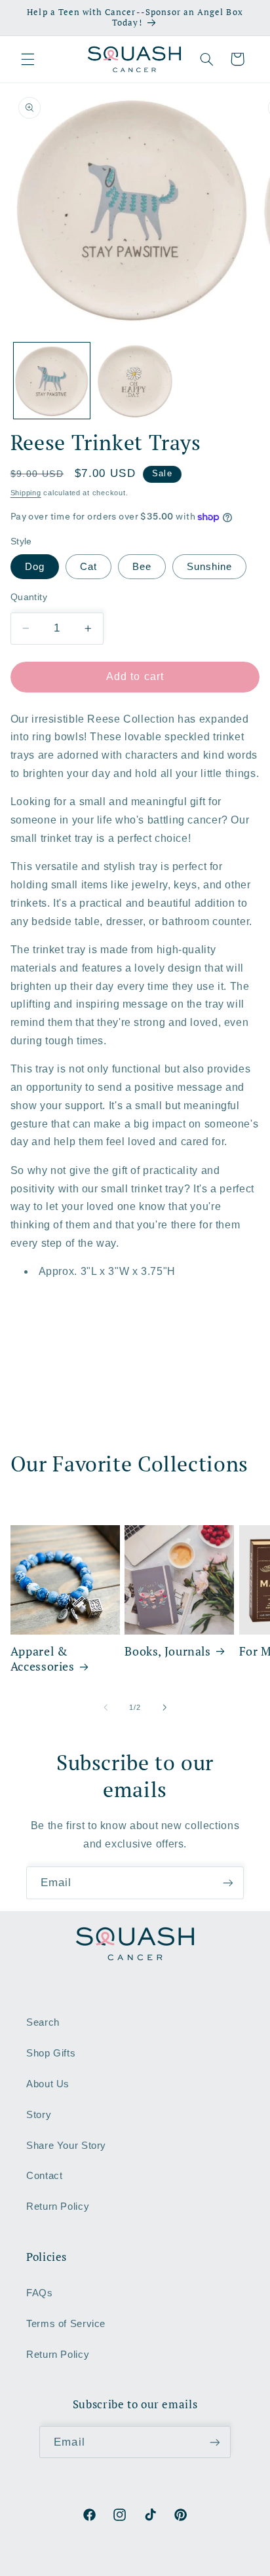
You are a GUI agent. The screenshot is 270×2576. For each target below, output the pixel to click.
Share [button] (40, 1313)
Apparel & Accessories (43, 1659)
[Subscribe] (228, 1883)
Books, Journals (167, 1651)
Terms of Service (66, 2324)
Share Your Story (66, 2146)
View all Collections (56, 1492)
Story (39, 2115)
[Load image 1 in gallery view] (52, 381)
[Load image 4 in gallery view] (134, 381)
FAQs (40, 2293)
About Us (48, 2084)
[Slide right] (164, 1707)
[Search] (206, 59)
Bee (142, 567)
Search (43, 2022)
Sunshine (209, 567)
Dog (35, 567)
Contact (44, 2176)
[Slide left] (106, 1707)
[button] (28, 59)
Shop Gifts (51, 2053)
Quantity (29, 597)
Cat (88, 567)
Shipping (26, 493)
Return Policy (58, 2207)
